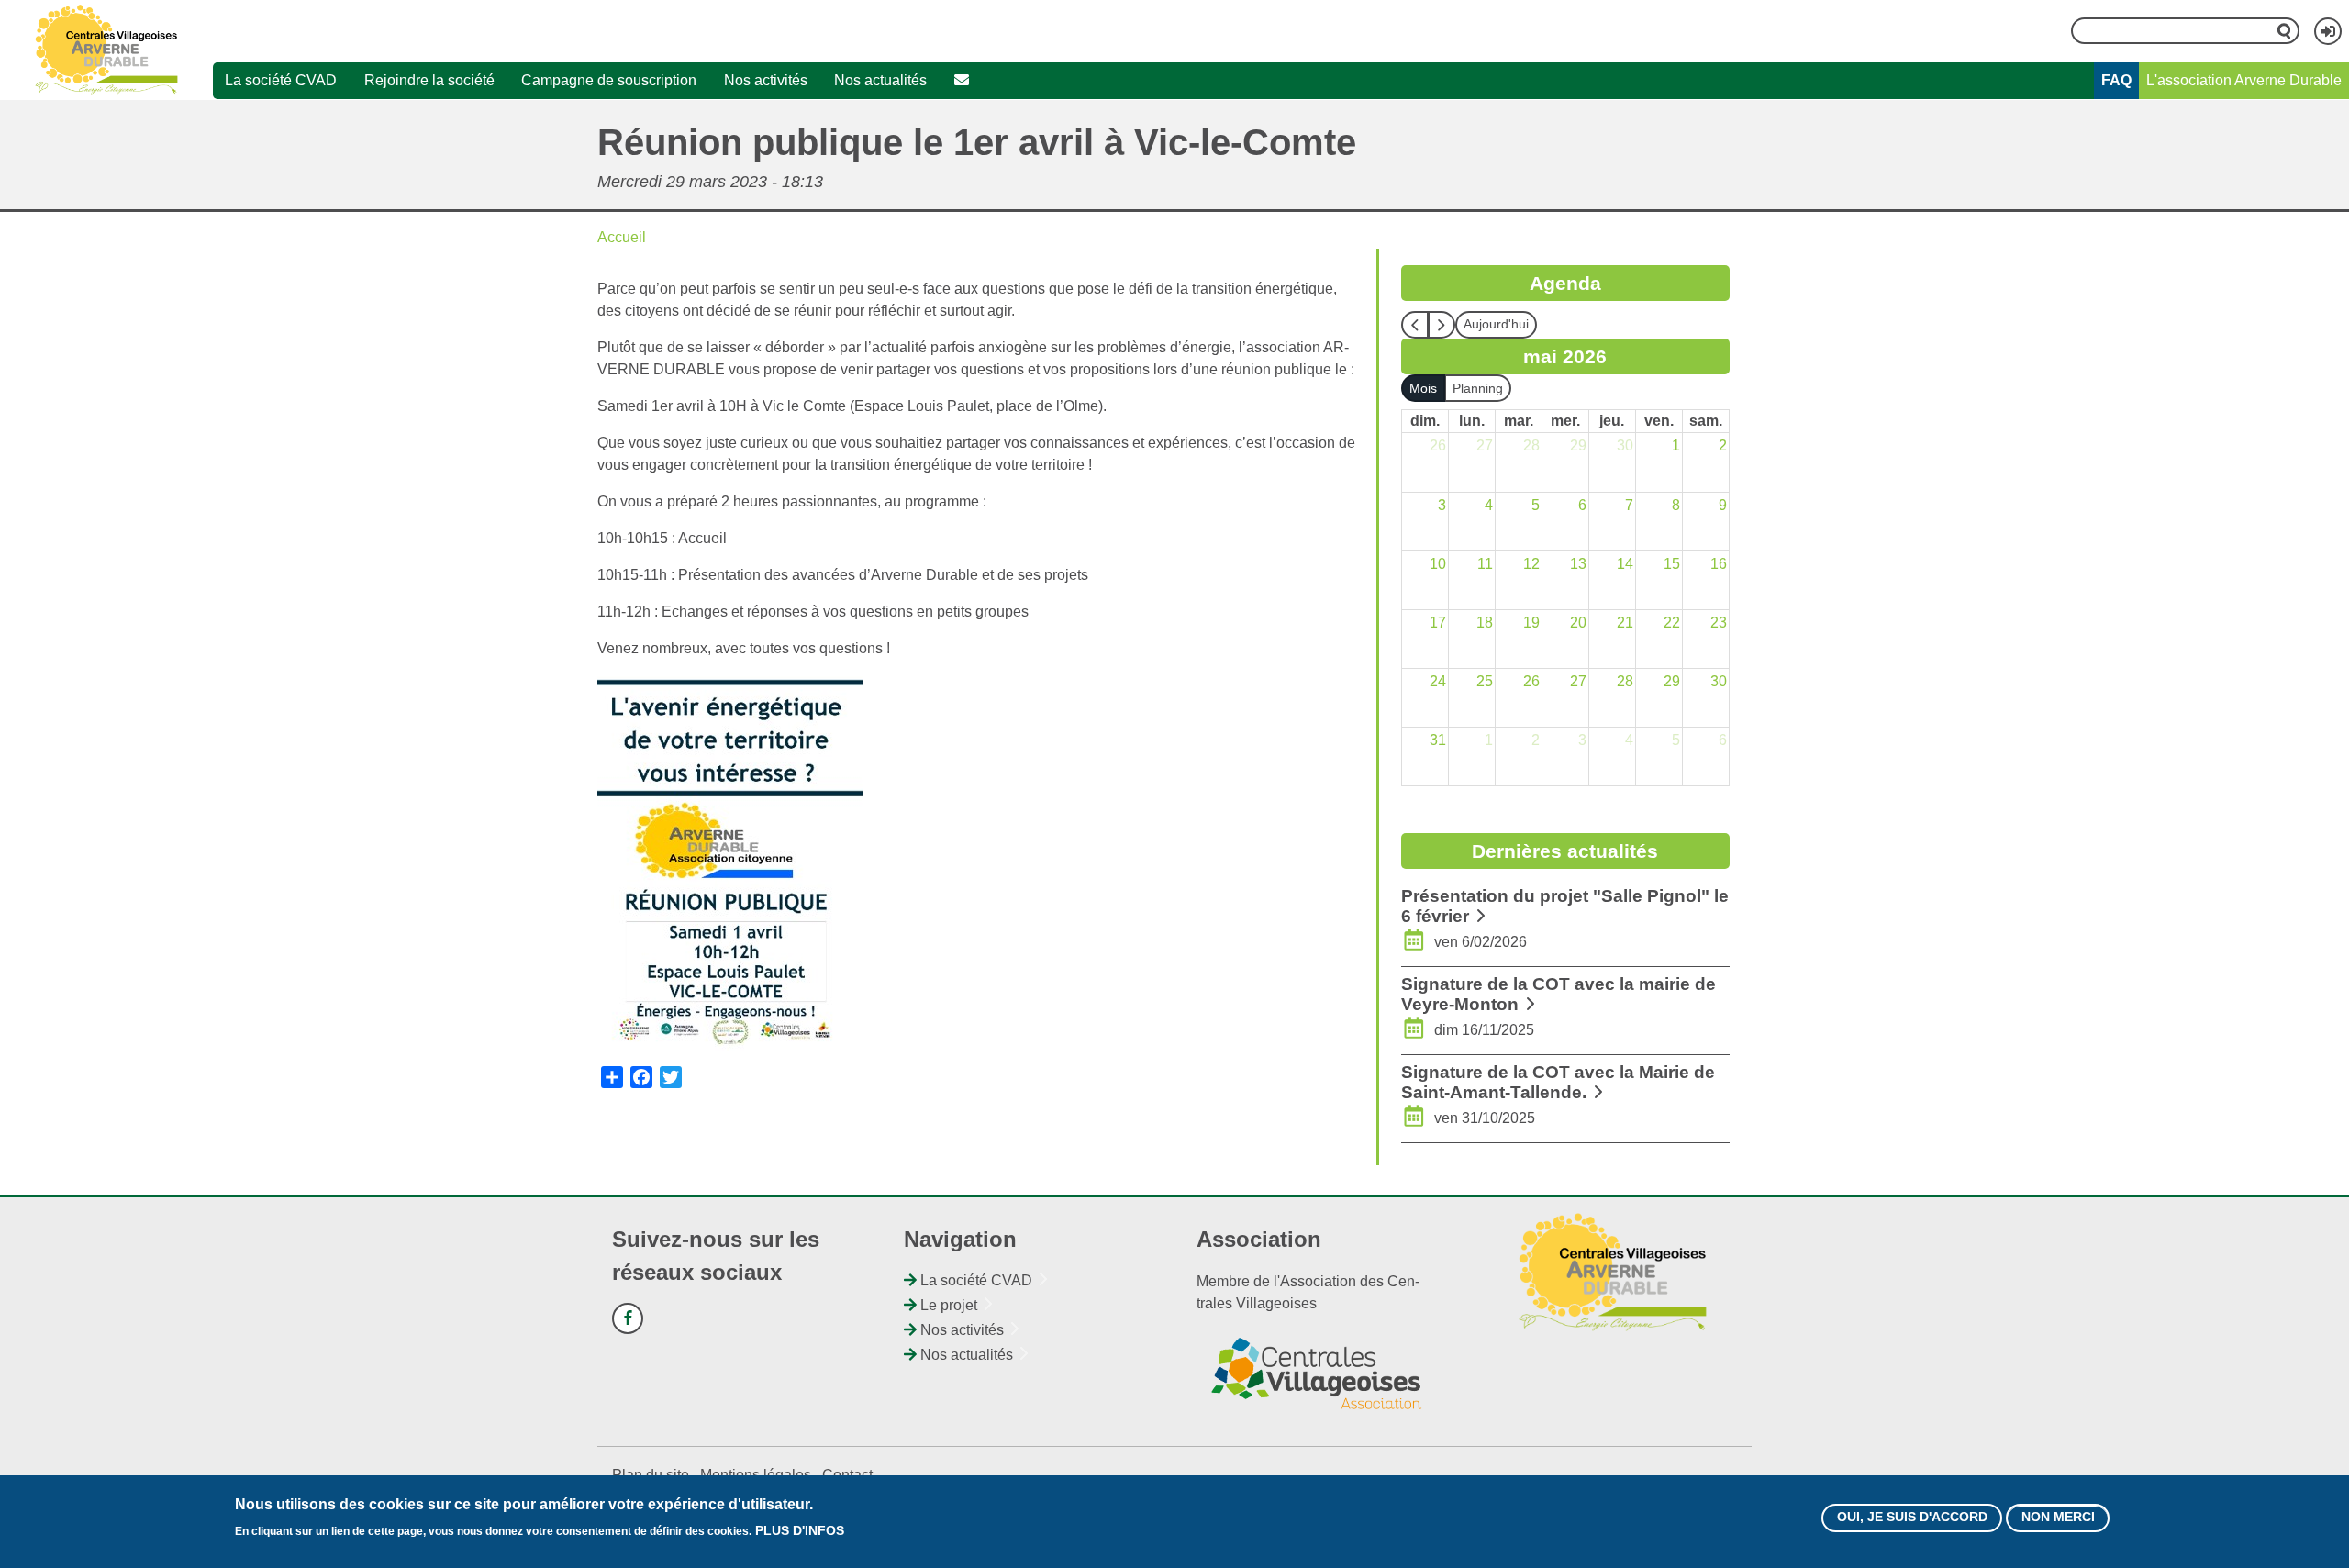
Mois (1423, 388)
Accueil (622, 237)
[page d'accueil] (107, 50)
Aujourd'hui (1496, 324)
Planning (1478, 388)
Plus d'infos (800, 1531)
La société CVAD (281, 80)
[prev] (1415, 325)
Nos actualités (880, 80)
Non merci (2058, 1518)
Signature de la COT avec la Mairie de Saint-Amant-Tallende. (1558, 1082)
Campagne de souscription (609, 80)
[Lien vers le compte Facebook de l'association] (628, 1318)
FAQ (2116, 80)
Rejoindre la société (429, 80)
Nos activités (766, 80)
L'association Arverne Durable (2244, 80)
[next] (1442, 325)
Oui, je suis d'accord (1912, 1518)
